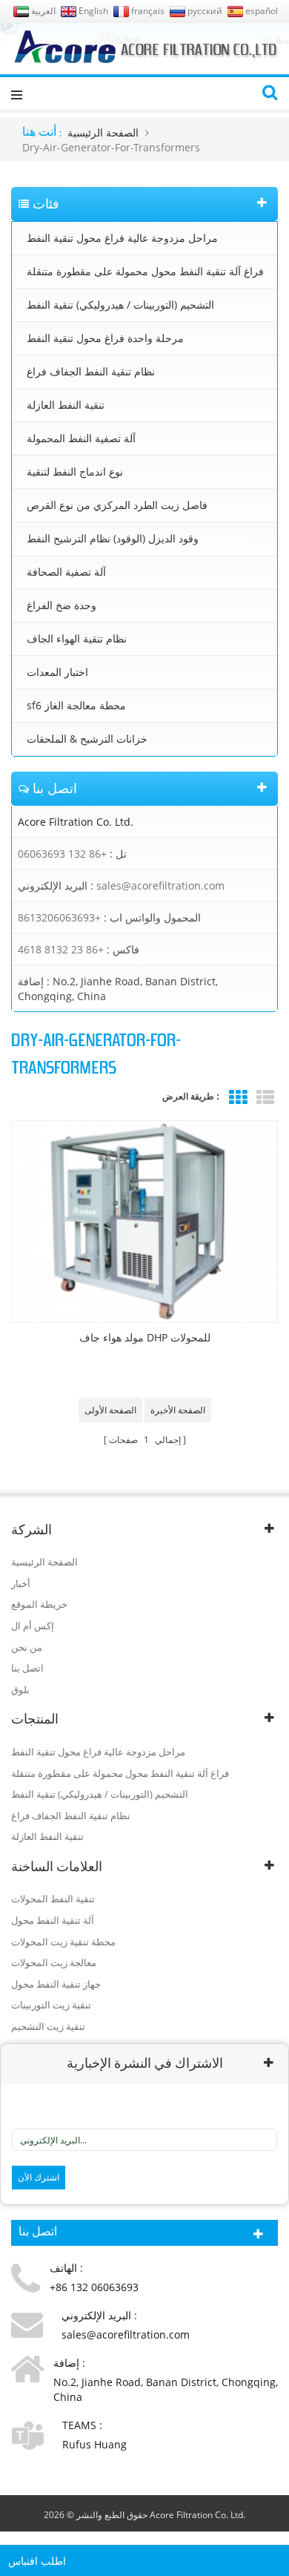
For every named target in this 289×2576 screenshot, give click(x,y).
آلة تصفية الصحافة (66, 572)
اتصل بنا (27, 1668)
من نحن (27, 1647)
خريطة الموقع (39, 1604)
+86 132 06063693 (62, 854)
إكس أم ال (33, 1626)
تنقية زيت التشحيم (48, 2026)
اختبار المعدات (57, 672)
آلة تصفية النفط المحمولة (81, 438)
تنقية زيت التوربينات (51, 2005)
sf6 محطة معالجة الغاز (76, 705)
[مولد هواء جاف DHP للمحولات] (144, 1222)
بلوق (20, 1689)
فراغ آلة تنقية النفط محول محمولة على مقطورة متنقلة (145, 271)
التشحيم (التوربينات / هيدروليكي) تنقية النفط (120, 305)
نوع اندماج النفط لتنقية (75, 471)
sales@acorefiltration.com (160, 885)
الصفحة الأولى (110, 1410)
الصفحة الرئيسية (103, 132)
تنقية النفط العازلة (66, 405)
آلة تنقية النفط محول (53, 1920)
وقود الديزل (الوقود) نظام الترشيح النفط (113, 538)
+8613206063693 (59, 917)
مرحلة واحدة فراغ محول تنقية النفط (105, 338)
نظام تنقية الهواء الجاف (77, 638)
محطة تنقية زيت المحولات (63, 1942)
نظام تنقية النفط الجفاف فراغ (91, 371)
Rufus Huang (94, 2444)
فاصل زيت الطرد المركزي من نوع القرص (117, 505)
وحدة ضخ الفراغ (62, 605)
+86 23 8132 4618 (61, 949)
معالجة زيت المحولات (54, 1962)
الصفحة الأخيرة (178, 1410)
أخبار (21, 1583)
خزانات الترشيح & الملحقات (87, 739)
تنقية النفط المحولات (53, 1899)
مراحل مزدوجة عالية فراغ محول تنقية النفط (122, 238)
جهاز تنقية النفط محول (56, 1984)
